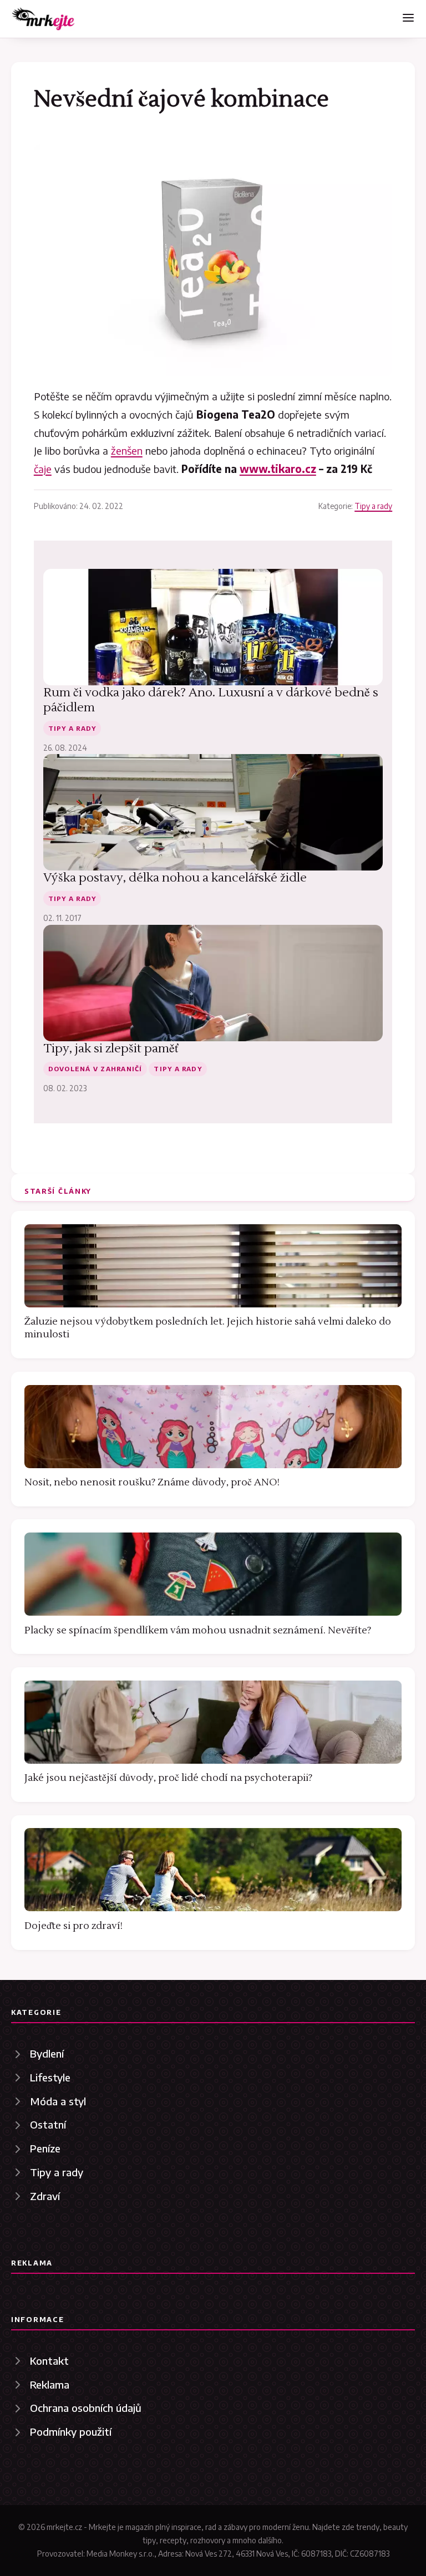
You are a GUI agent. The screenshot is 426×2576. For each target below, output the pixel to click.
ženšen (127, 450)
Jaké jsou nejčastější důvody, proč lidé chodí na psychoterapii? (168, 1778)
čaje (43, 469)
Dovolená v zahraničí (95, 1068)
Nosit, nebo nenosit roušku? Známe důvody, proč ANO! (152, 1482)
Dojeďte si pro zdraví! (73, 1926)
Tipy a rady (373, 506)
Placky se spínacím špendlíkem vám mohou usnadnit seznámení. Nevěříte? (198, 1630)
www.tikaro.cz (278, 469)
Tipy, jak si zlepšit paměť (111, 1048)
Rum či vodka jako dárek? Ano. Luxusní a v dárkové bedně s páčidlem (211, 700)
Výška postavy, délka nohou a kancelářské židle (175, 878)
